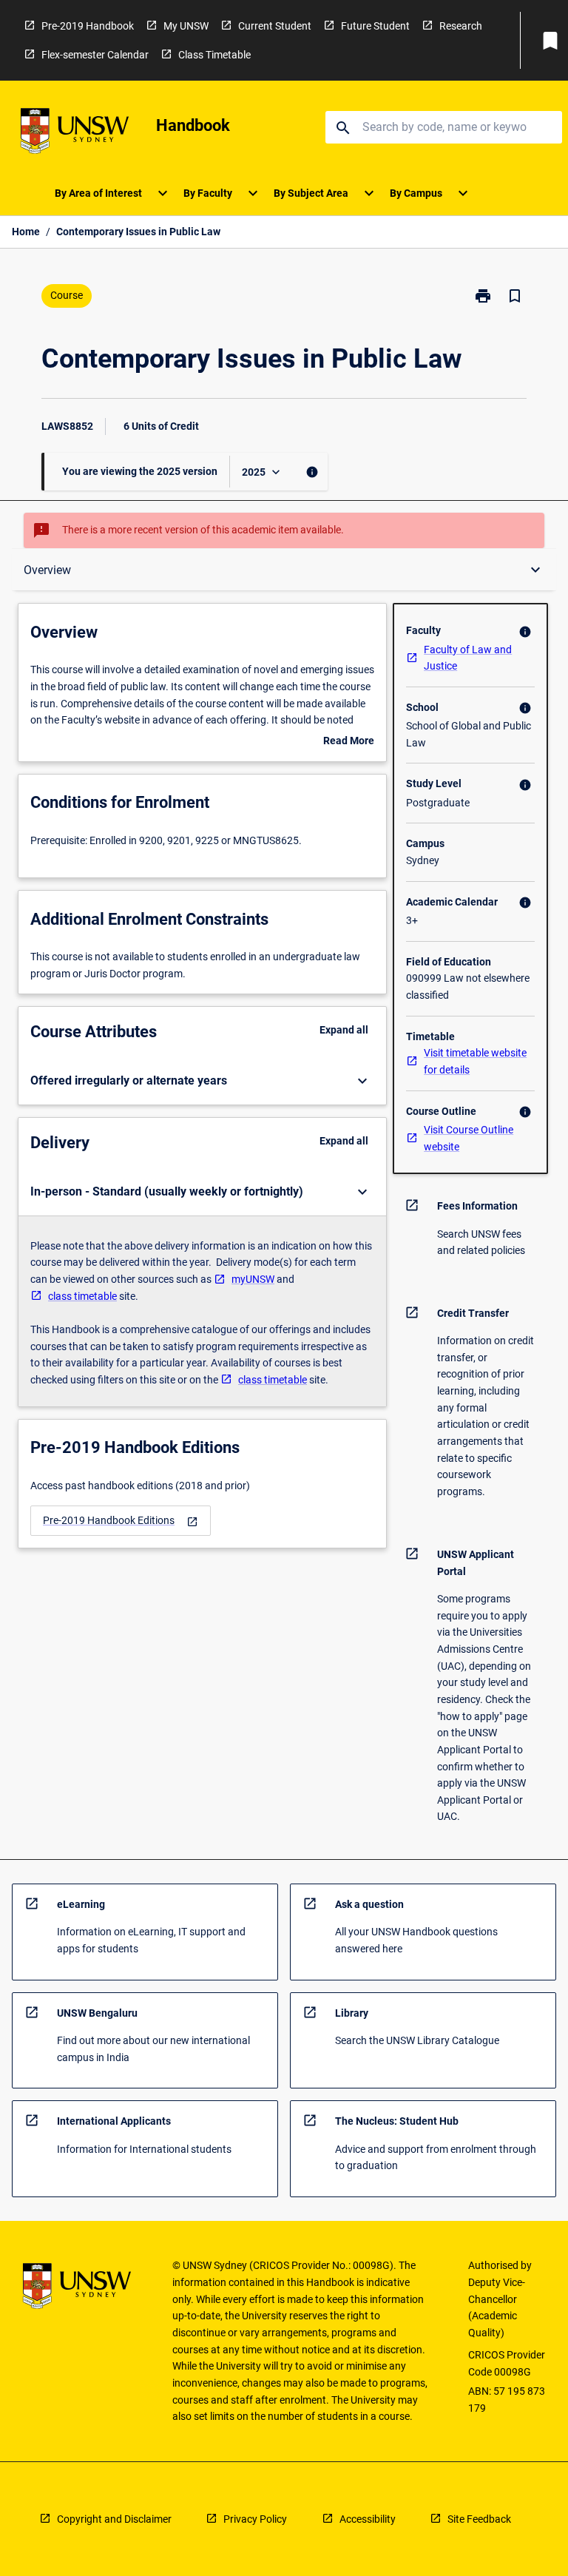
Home (26, 232)
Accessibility (368, 2519)
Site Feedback (479, 2519)
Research (461, 26)
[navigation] (121, 1521)
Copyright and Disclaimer (114, 2519)
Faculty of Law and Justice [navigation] (468, 658)
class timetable (82, 1296)
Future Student (375, 26)
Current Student (275, 26)
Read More (349, 742)
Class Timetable (214, 55)
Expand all (344, 1030)
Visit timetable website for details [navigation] (475, 1061)
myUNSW (253, 1279)
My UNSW (186, 26)
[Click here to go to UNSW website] (75, 134)
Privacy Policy (255, 2519)
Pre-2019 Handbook (88, 26)
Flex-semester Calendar (95, 55)
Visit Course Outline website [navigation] (469, 1138)
